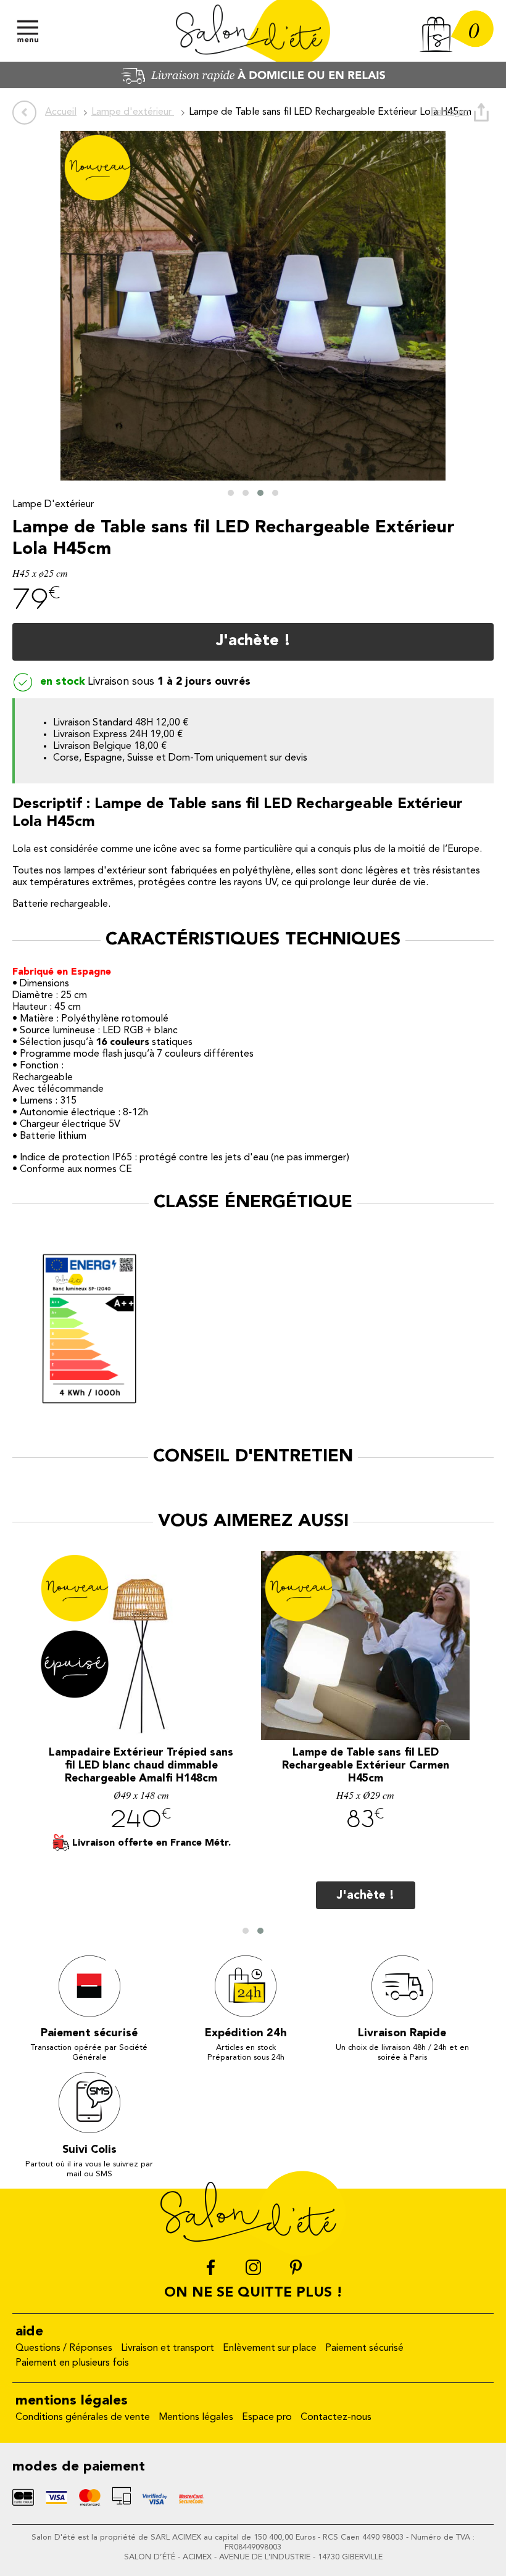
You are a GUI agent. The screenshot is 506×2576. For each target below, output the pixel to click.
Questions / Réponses (64, 2348)
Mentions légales (196, 2417)
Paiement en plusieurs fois (72, 2363)
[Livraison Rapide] (253, 86)
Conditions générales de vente (83, 2417)
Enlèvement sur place (270, 2348)
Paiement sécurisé (364, 2348)
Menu (28, 31)
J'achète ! (253, 641)
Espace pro (267, 2417)
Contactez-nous (336, 2417)
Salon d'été (253, 31)
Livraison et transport (168, 2348)
